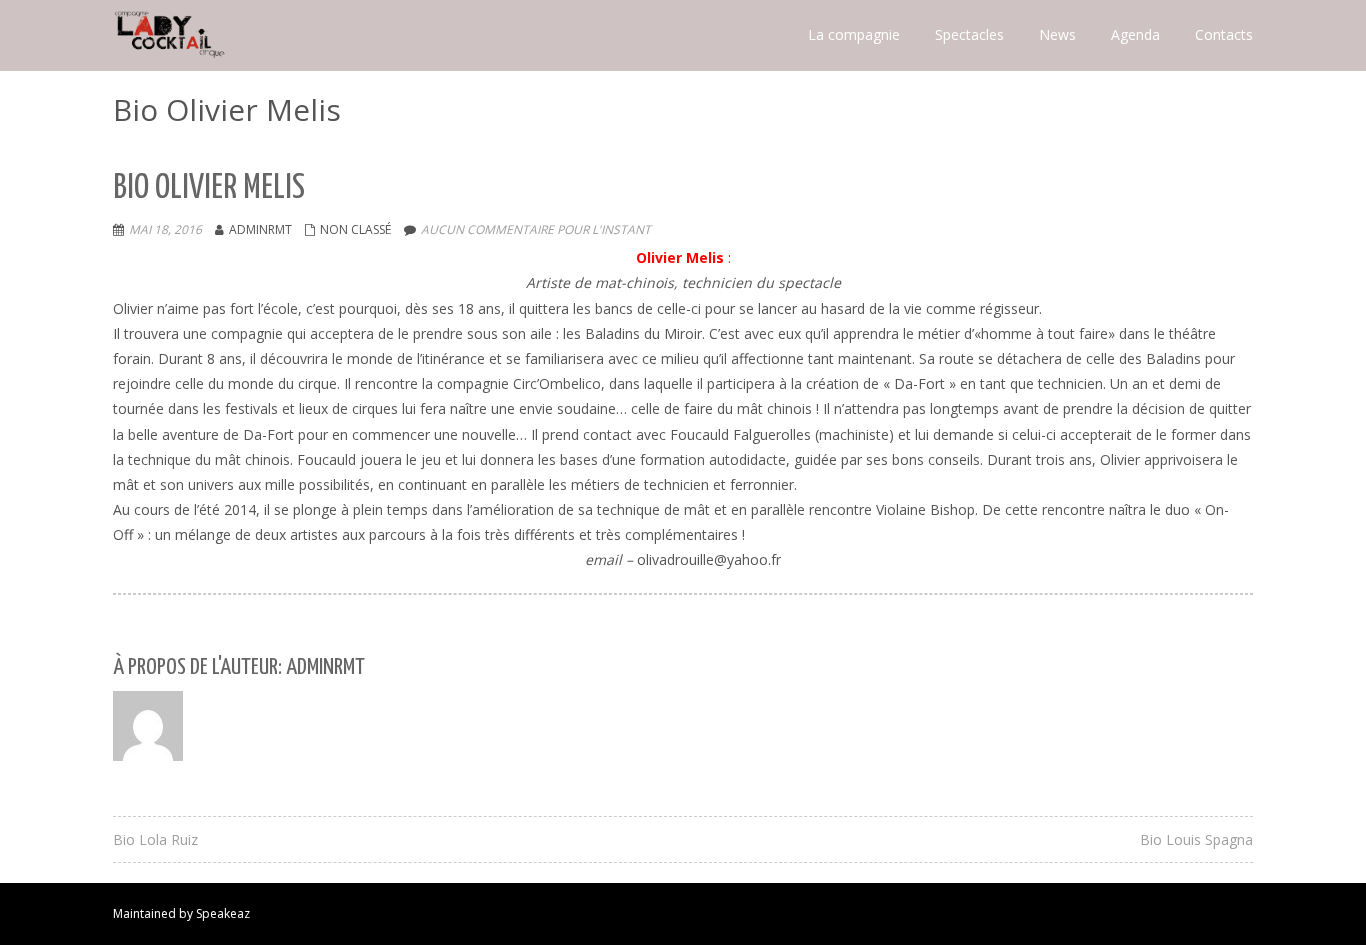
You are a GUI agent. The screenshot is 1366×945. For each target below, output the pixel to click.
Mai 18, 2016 (165, 229)
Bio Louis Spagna (1196, 839)
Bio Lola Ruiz (155, 839)
